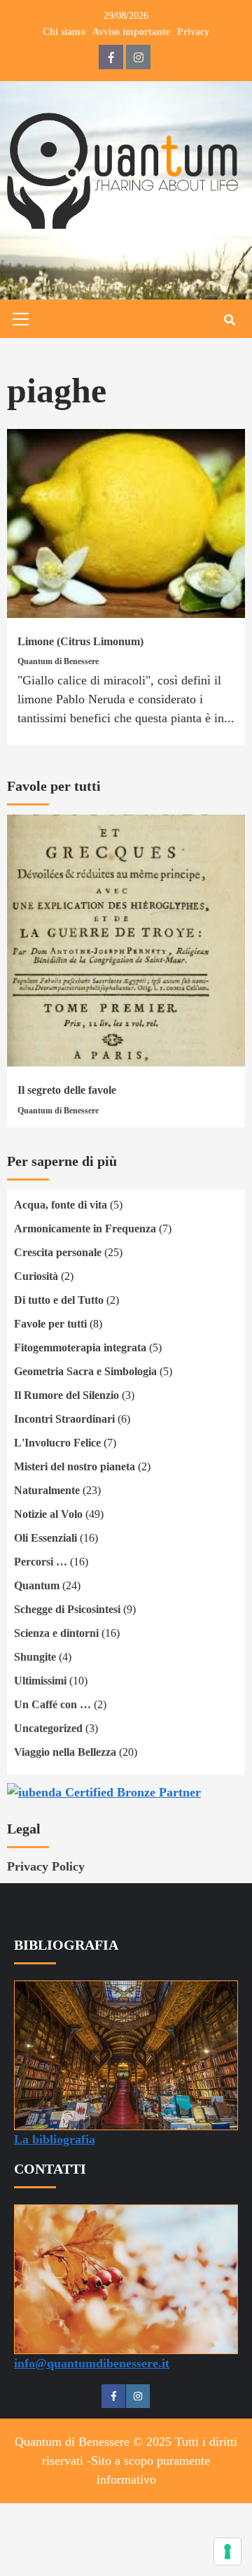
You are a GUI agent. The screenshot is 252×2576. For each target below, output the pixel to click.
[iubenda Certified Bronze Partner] (104, 1791)
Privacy (193, 32)
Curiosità (36, 1276)
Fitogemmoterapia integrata (80, 1347)
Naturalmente (47, 1490)
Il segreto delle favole (67, 1090)
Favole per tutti (50, 1324)
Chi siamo (64, 32)
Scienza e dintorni (56, 1633)
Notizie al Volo (48, 1514)
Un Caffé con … (52, 1704)
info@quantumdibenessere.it (92, 2363)
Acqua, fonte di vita (61, 1205)
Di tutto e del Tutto (59, 1300)
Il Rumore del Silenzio (66, 1395)
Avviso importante (131, 32)
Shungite (35, 1657)
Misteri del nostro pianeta (75, 1466)
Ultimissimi (40, 1681)
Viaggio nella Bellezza (65, 1752)
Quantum (37, 1585)
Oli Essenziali (45, 1538)
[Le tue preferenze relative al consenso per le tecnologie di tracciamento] (227, 2552)
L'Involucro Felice (57, 1443)
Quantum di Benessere (58, 661)
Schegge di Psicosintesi (67, 1609)
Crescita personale (58, 1252)
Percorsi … (41, 1562)
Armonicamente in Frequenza (85, 1229)
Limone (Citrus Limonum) (80, 641)
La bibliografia (55, 2139)
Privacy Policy (46, 1866)
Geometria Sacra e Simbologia (85, 1371)
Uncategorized (48, 1728)
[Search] (229, 321)
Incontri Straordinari (64, 1419)
